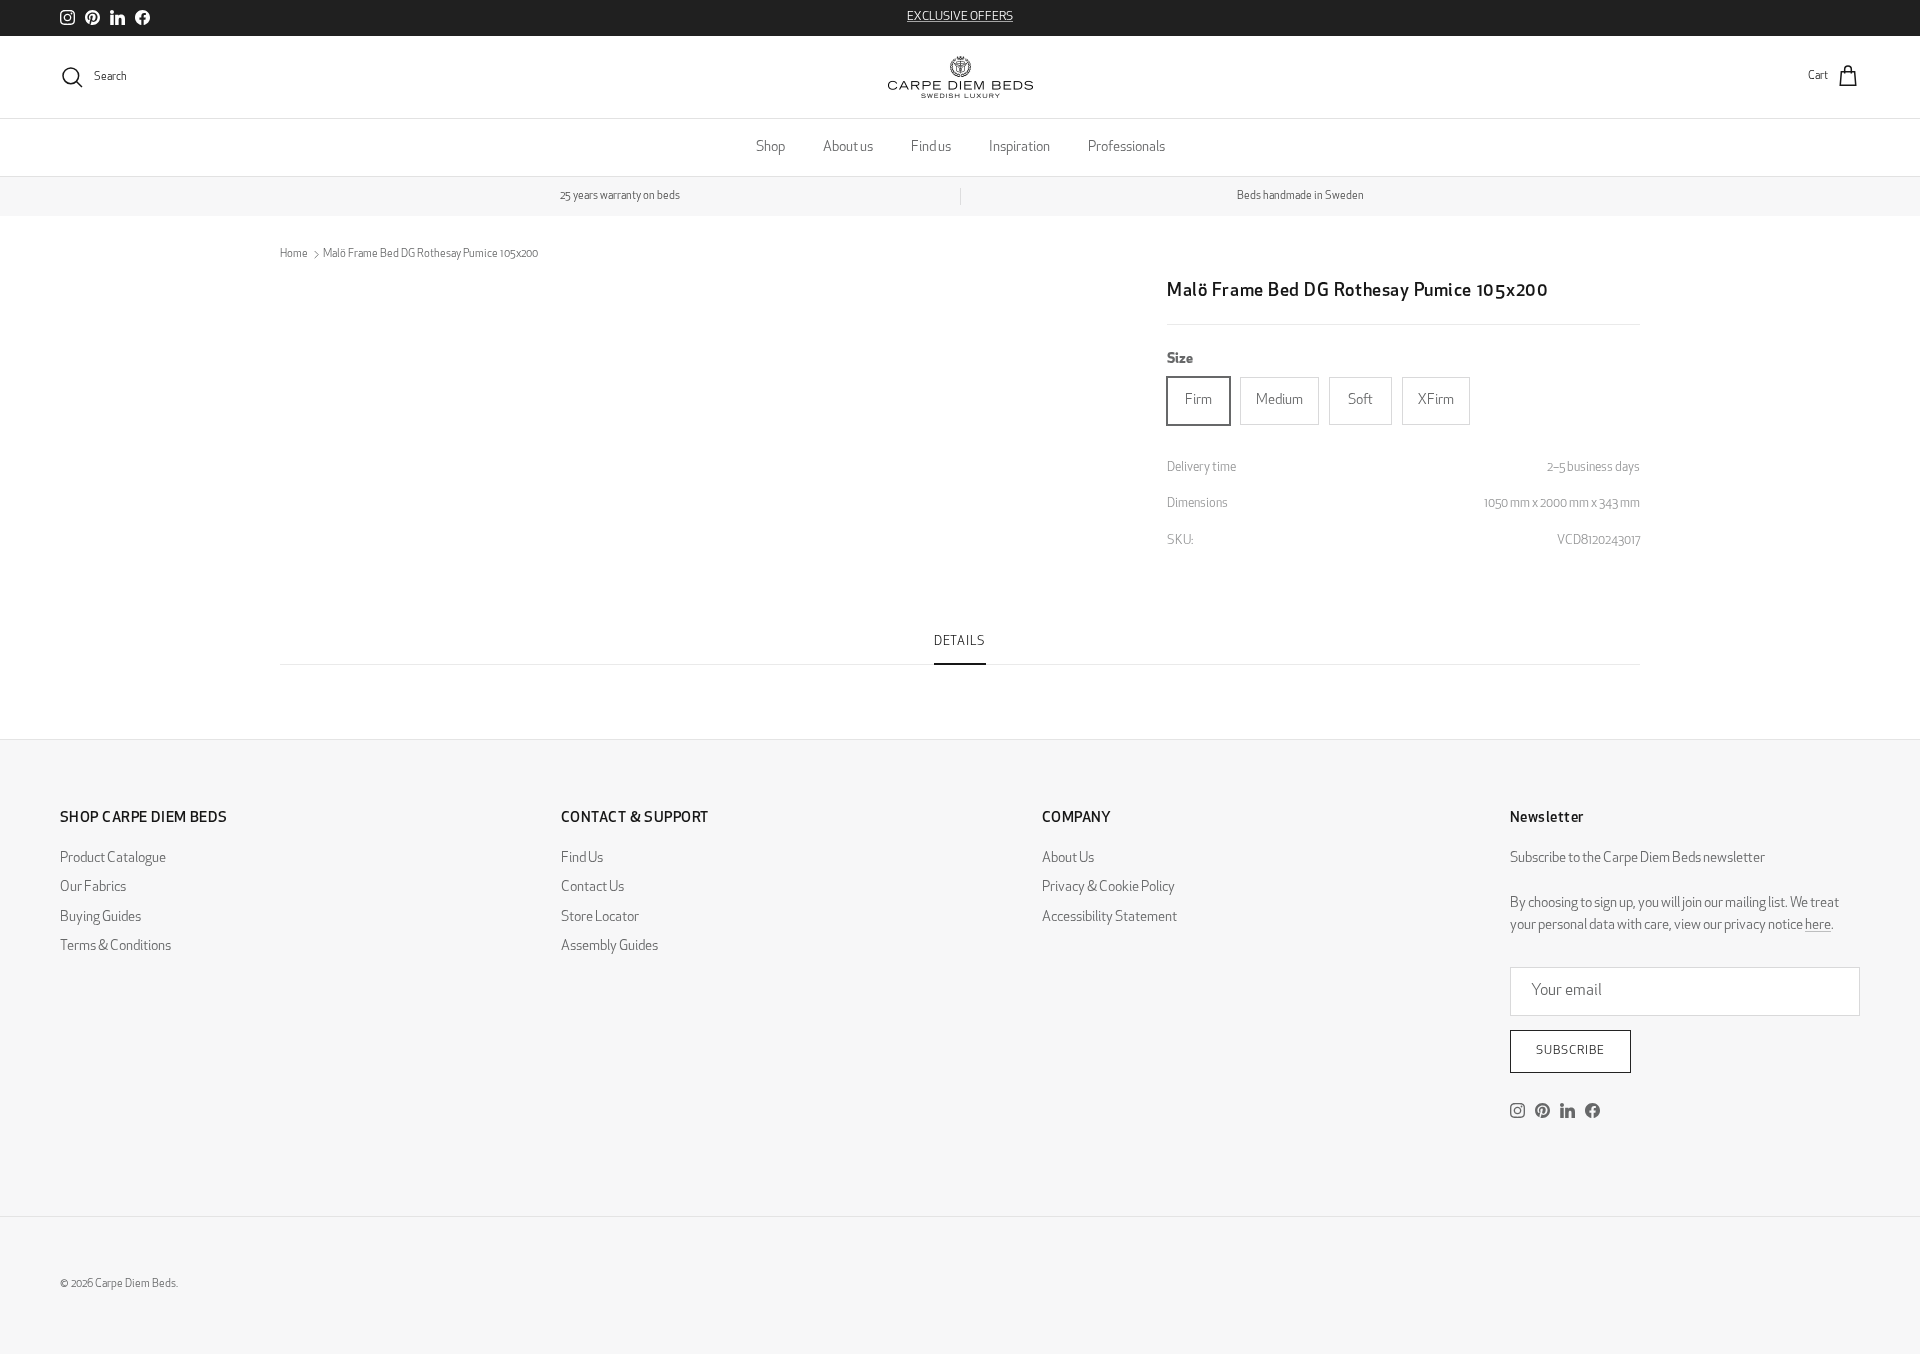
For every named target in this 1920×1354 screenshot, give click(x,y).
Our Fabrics (93, 887)
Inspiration (1019, 147)
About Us (1068, 858)
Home (294, 254)
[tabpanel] (960, 677)
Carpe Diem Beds (135, 1284)
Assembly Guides (609, 946)
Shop (770, 147)
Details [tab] (960, 642)
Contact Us (592, 887)
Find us (931, 147)
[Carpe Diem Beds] (960, 77)
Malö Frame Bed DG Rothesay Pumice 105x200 (430, 254)
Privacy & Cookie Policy (1108, 887)
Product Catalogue (113, 858)
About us (848, 147)
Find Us (582, 858)
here (1818, 925)
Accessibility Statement (1109, 917)
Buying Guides (100, 917)
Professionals (1126, 147)
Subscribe (1570, 1051)
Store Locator (600, 917)
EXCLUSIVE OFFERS (960, 17)
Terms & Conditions (115, 946)
